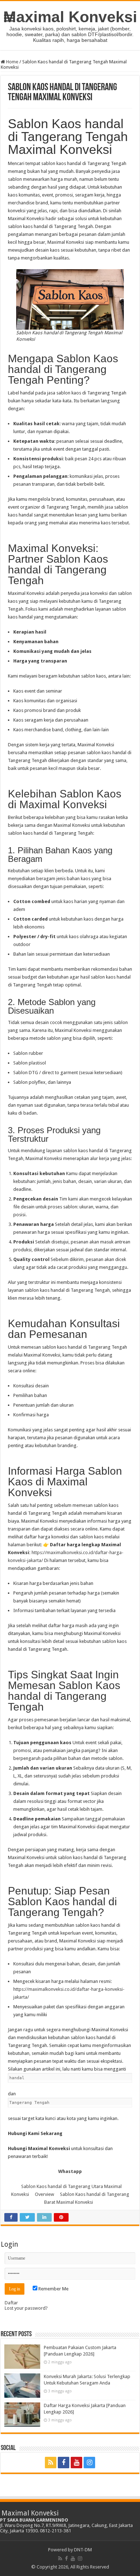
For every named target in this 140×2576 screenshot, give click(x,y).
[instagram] (89, 2463)
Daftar (11, 2303)
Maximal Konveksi (70, 17)
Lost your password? (26, 2308)
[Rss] (51, 2463)
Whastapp (70, 2171)
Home (12, 62)
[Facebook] (64, 2463)
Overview (45, 2194)
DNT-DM (83, 2550)
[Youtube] (76, 2463)
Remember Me (53, 2289)
